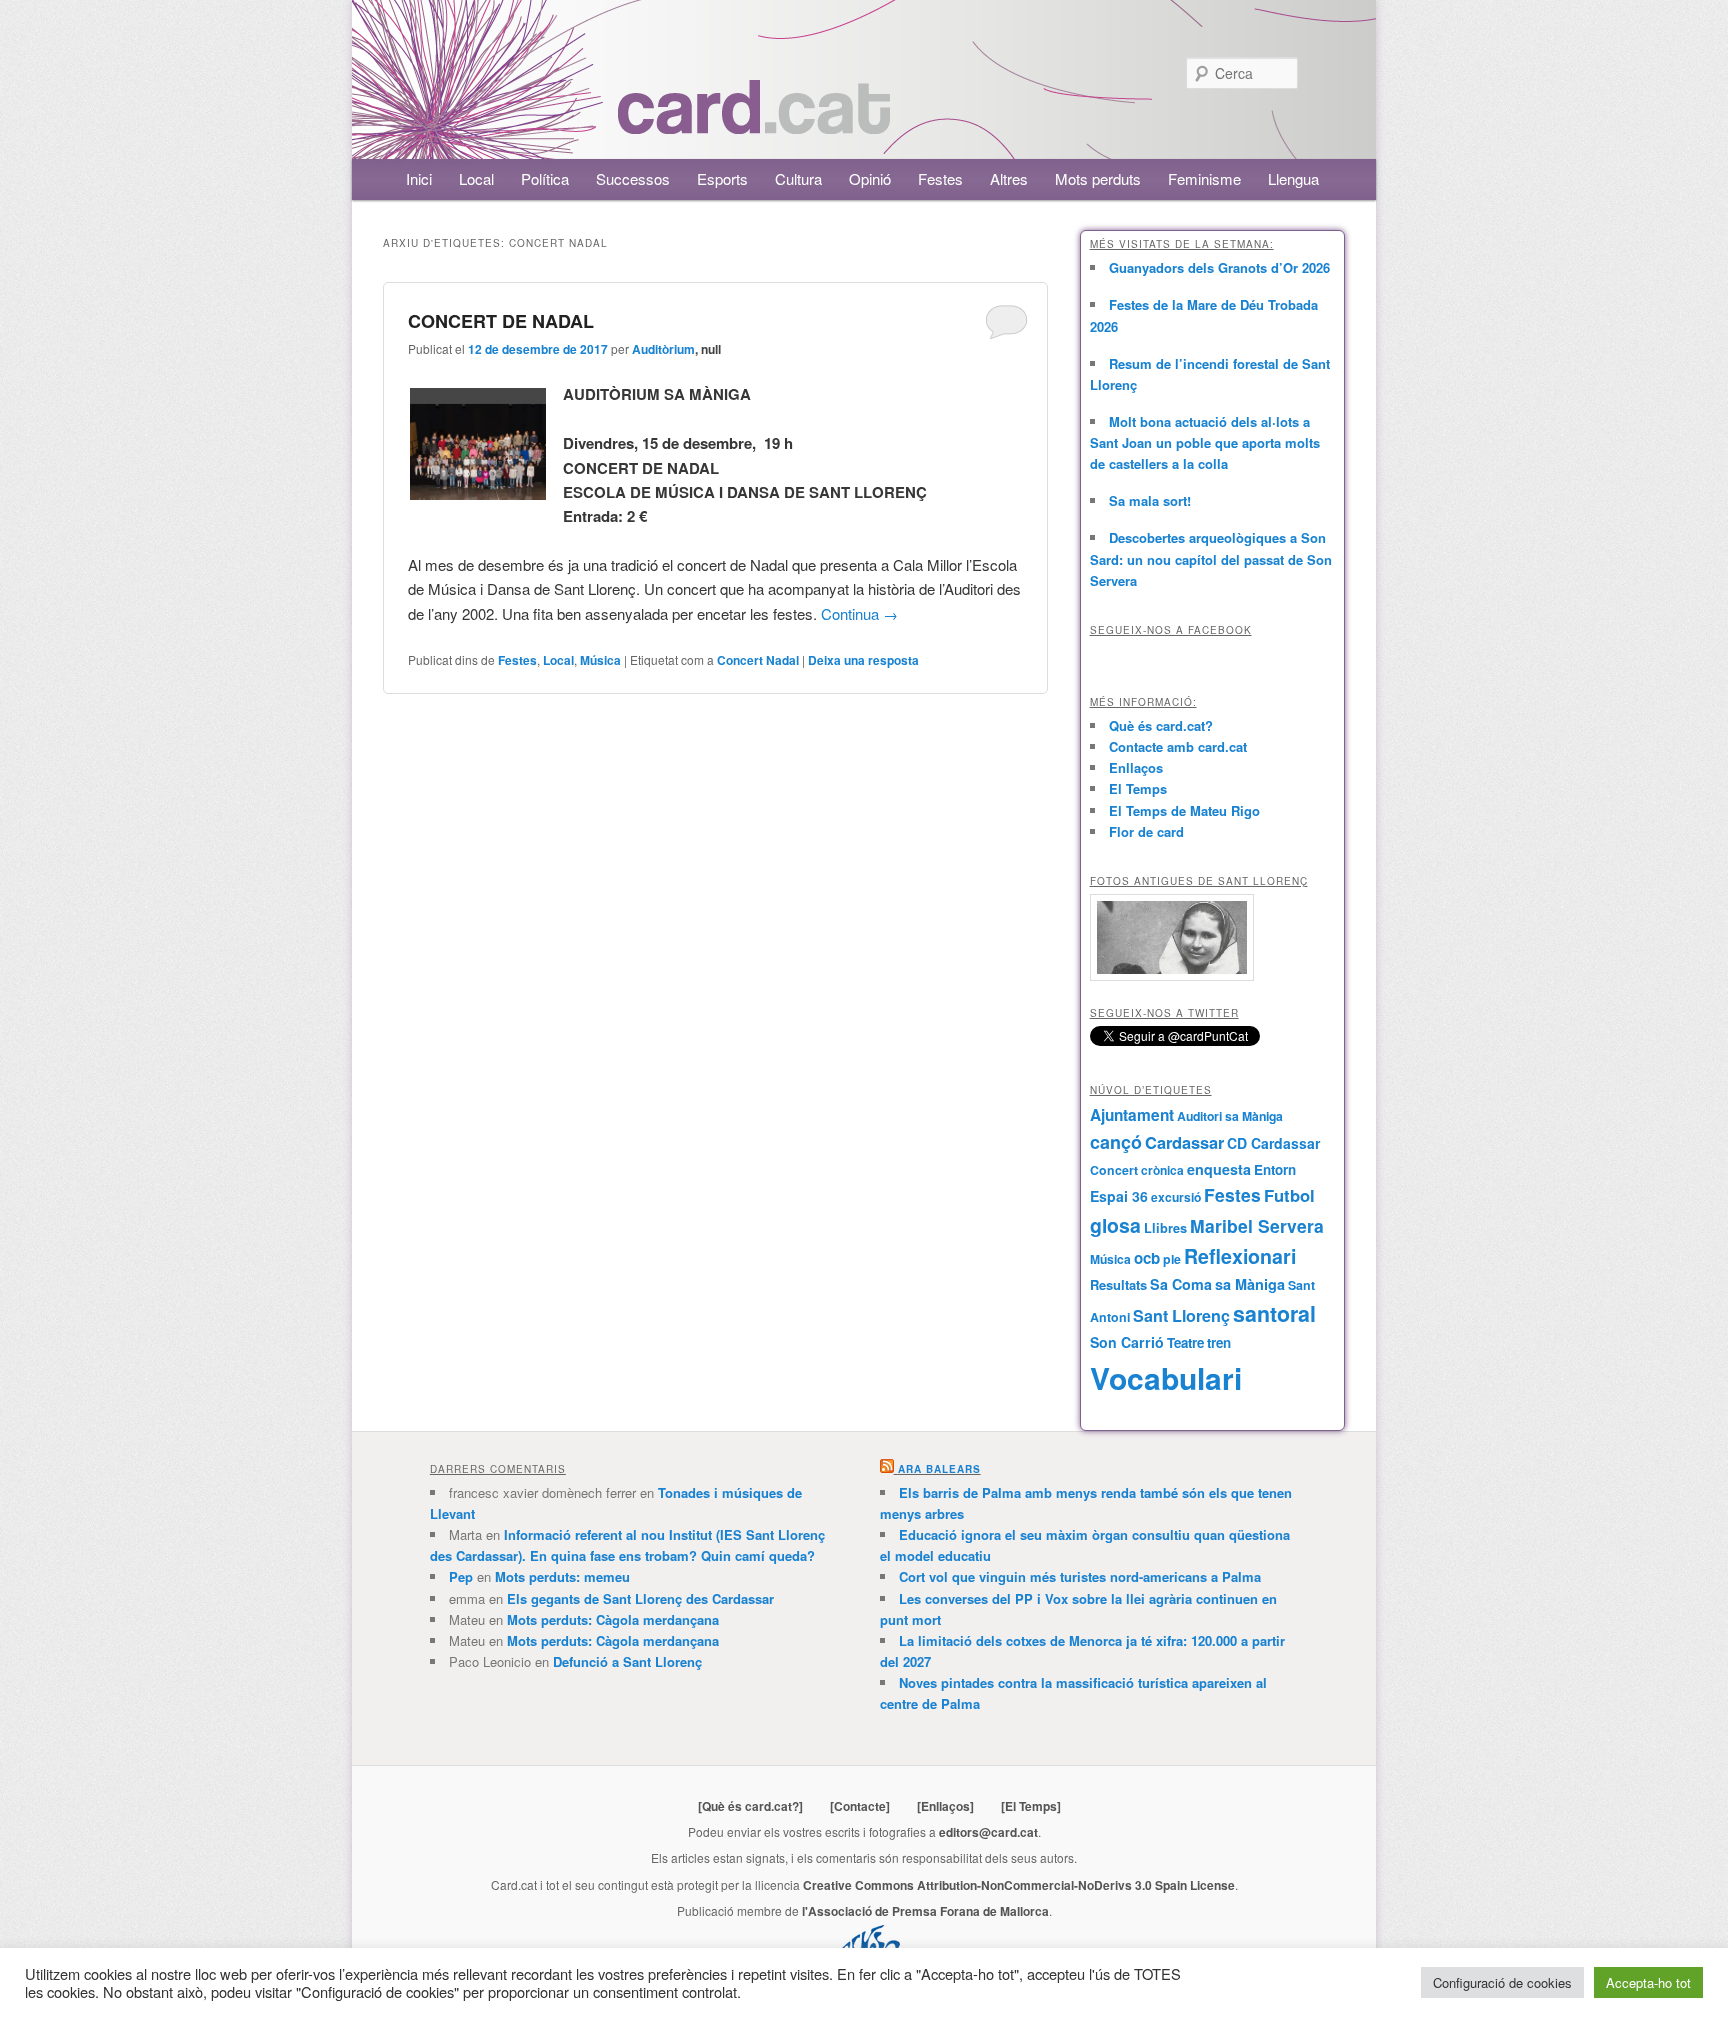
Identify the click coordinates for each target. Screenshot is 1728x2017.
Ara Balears (939, 1469)
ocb (1147, 1258)
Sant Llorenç (1181, 1315)
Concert (1114, 1170)
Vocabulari (1166, 1377)
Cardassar (1184, 1142)
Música (600, 660)
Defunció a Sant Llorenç (627, 1661)
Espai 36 (1119, 1196)
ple (1172, 1259)
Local (476, 178)
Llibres (1165, 1228)
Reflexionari (1240, 1256)
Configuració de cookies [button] (1502, 1982)
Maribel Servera (1257, 1225)
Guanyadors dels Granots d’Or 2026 (1219, 267)
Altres (1009, 178)
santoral (1274, 1313)
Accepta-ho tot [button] (1648, 1982)
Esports (722, 178)
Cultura (798, 178)
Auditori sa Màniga (1230, 1116)
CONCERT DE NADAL (501, 321)
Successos (633, 178)
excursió (1176, 1197)
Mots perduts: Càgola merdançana (613, 1619)
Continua (859, 613)
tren (1219, 1342)
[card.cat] (754, 122)
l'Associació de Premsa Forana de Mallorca (925, 1911)
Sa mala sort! (1150, 500)
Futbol (1289, 1195)
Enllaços (1136, 767)
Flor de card (1146, 831)
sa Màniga (1250, 1284)
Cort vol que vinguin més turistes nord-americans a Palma (1080, 1576)
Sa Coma (1181, 1284)
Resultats (1118, 1284)
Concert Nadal (758, 660)
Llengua (1293, 178)
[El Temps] (1031, 1806)
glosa (1115, 1225)
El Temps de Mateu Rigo (1184, 810)
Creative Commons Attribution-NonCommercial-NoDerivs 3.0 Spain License (1019, 1885)
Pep (461, 1576)
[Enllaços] (945, 1806)
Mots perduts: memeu (562, 1576)
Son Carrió (1127, 1342)
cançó (1116, 1142)
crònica (1162, 1170)
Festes (940, 178)
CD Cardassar (1273, 1143)
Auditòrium (663, 349)
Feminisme (1204, 178)
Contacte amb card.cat (1178, 746)
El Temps (1138, 788)
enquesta (1219, 1169)
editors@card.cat (988, 1832)
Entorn (1275, 1169)
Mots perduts (1098, 178)
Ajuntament (1132, 1115)
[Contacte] (860, 1806)
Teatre (1185, 1342)
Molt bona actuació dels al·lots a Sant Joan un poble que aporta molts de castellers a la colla (1205, 442)
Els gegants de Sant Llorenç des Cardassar (640, 1598)
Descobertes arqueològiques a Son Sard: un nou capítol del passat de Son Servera (1211, 558)
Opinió (870, 178)
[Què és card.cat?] (750, 1806)
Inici (419, 178)
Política (545, 178)
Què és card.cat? (1161, 725)
